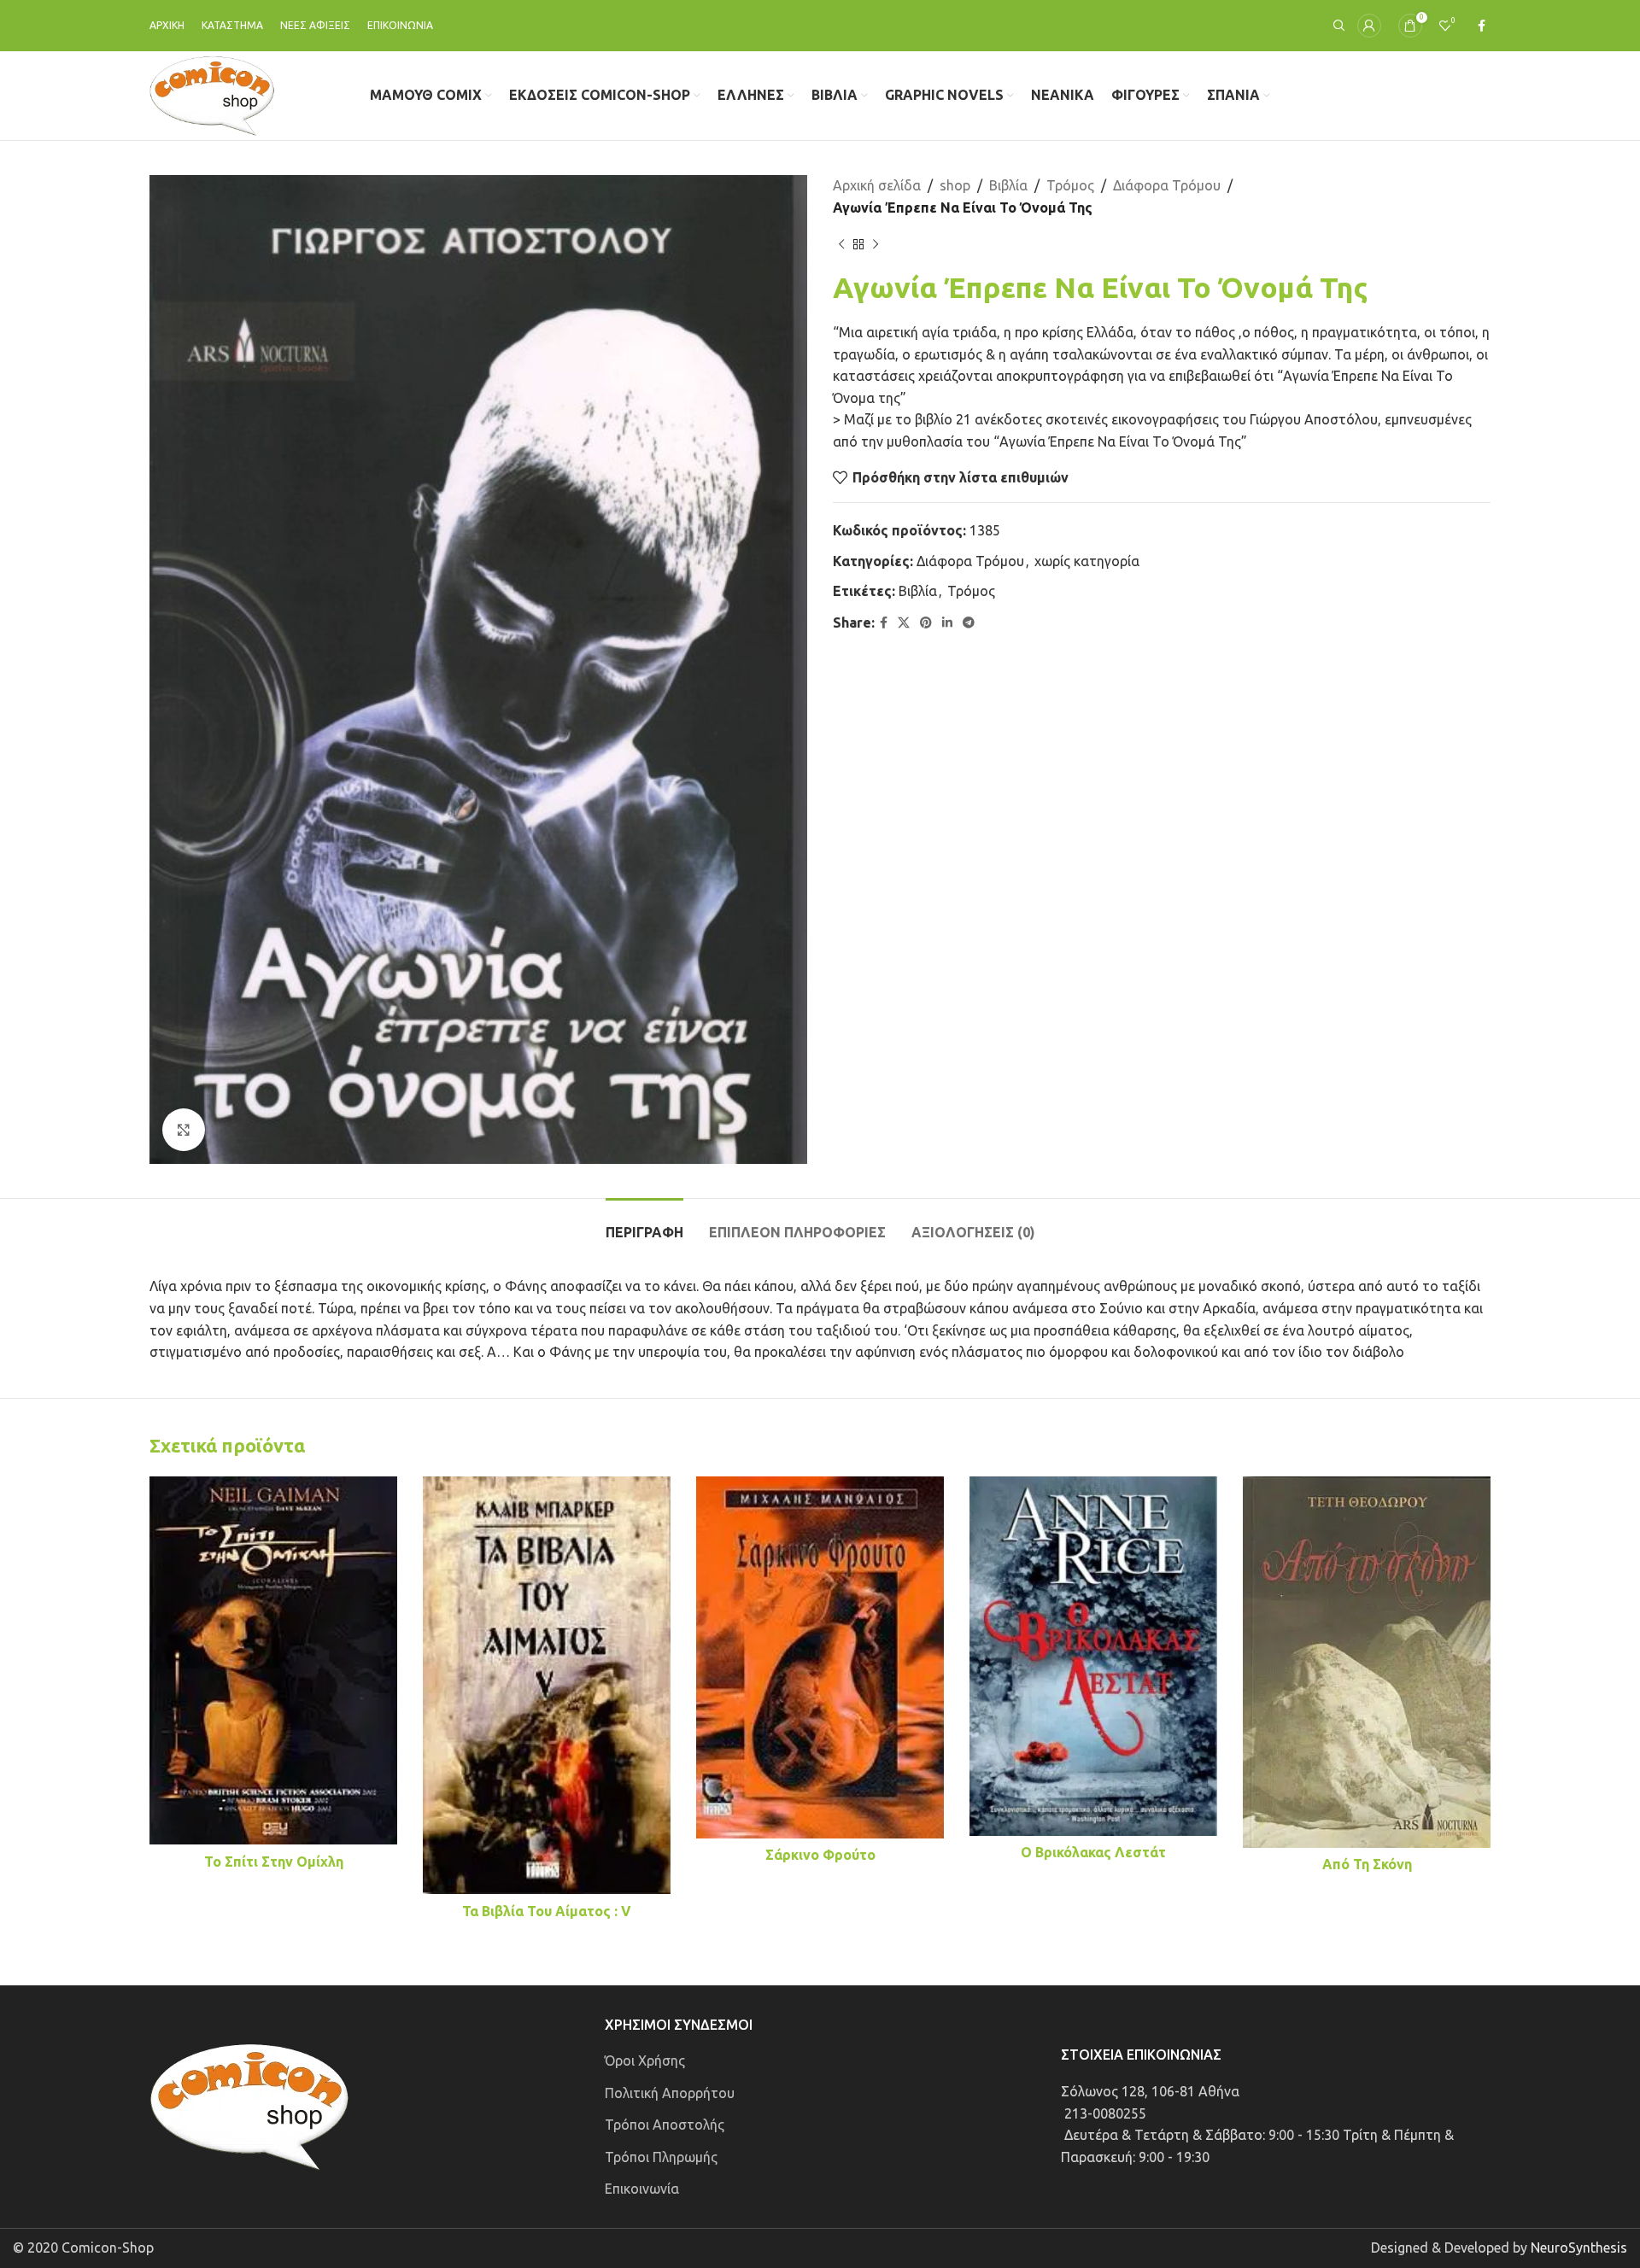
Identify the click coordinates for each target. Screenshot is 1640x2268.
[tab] (644, 1224)
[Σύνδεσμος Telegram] (969, 623)
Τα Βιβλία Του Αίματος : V (547, 1911)
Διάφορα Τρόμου (1167, 185)
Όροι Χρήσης (645, 2060)
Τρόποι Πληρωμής (661, 2157)
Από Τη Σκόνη (1367, 1864)
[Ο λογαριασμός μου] (1369, 26)
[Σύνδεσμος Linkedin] (947, 623)
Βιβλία (1008, 185)
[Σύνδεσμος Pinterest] (926, 623)
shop (955, 185)
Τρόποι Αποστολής (665, 2125)
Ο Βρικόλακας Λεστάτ (1093, 1852)
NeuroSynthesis (1579, 2248)
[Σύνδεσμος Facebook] (1482, 26)
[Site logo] (212, 94)
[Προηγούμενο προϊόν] (841, 244)
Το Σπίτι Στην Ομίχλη (274, 1862)
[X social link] (904, 623)
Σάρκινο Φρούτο (820, 1855)
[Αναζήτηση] (1337, 26)
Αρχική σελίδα (877, 185)
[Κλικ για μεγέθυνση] (184, 1130)
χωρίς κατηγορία (1087, 561)
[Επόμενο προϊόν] (876, 244)
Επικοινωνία (642, 2189)
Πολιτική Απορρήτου (670, 2093)
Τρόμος (1070, 185)
